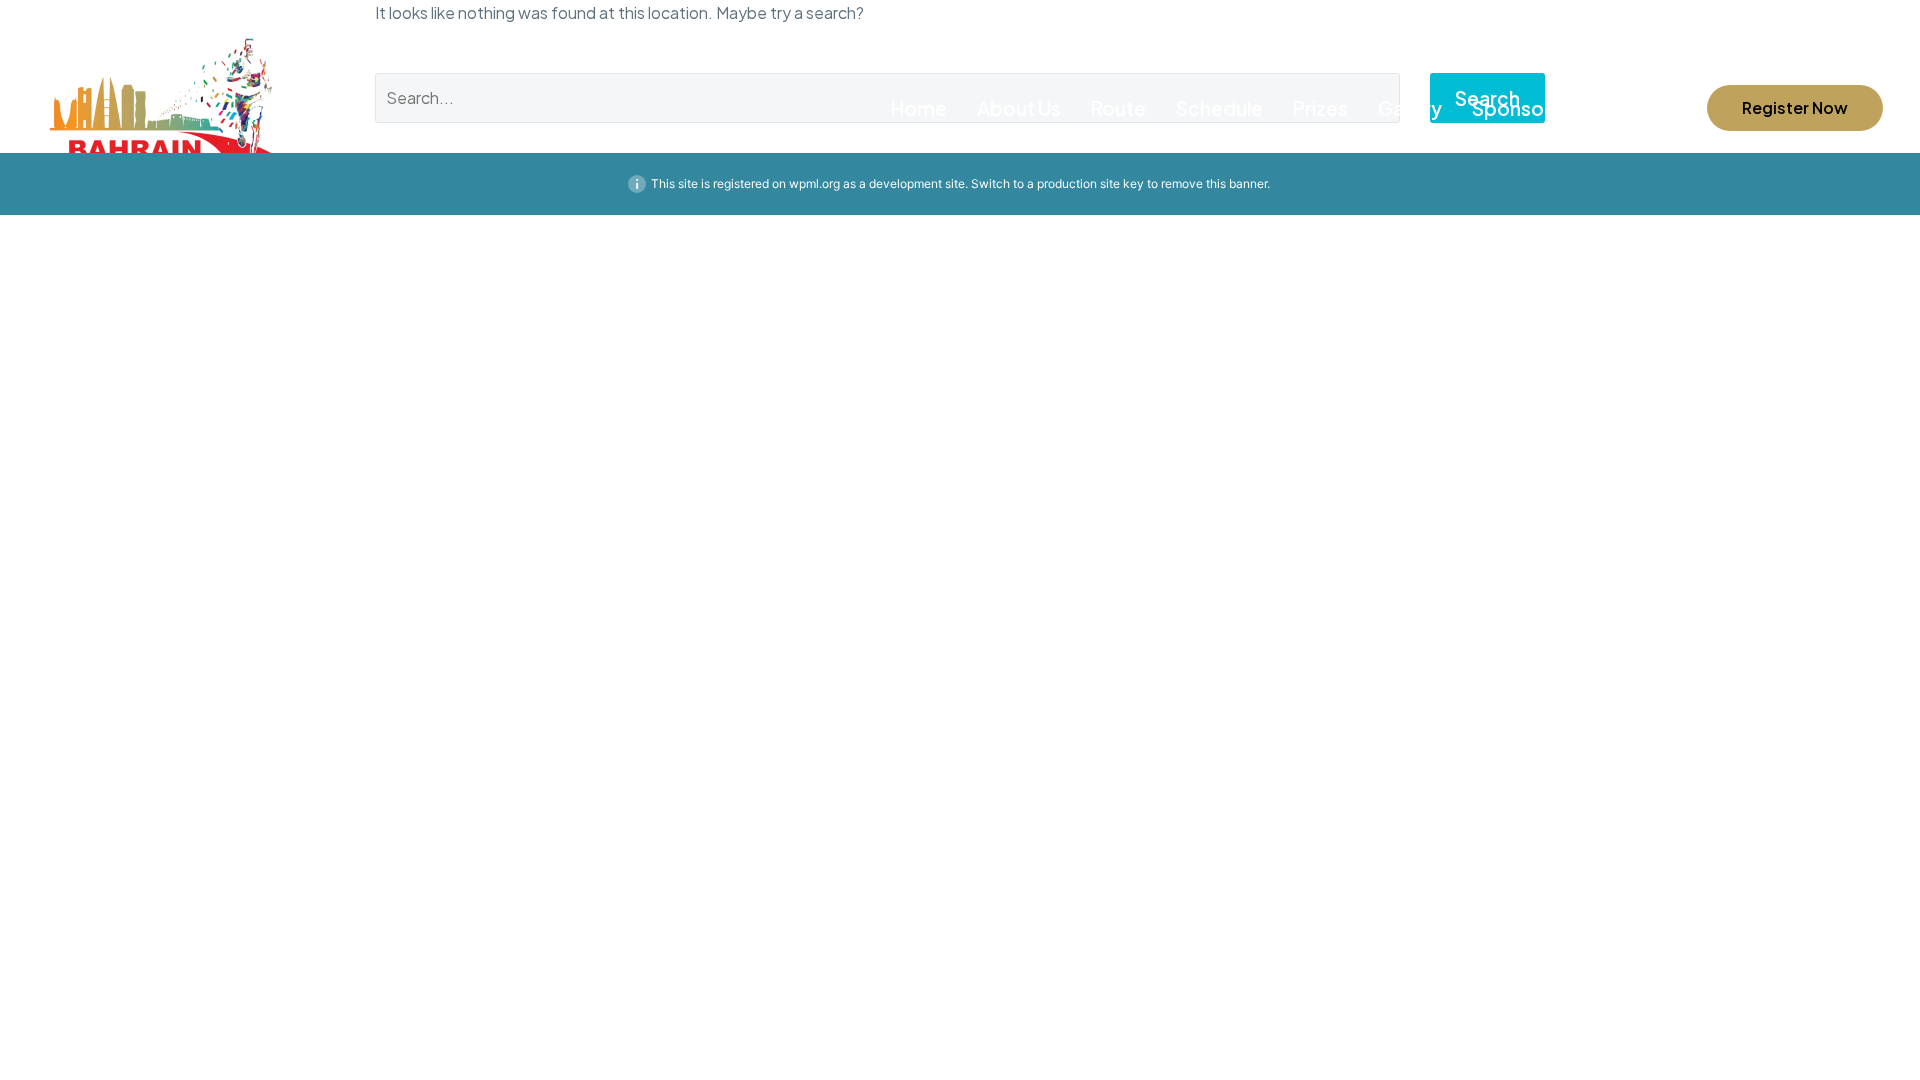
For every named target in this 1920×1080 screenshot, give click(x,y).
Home (919, 108)
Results (1624, 108)
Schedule (1219, 108)
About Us (1019, 108)
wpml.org (814, 183)
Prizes (1320, 108)
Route (1118, 108)
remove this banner (1214, 183)
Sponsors (1516, 108)
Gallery (1410, 108)
